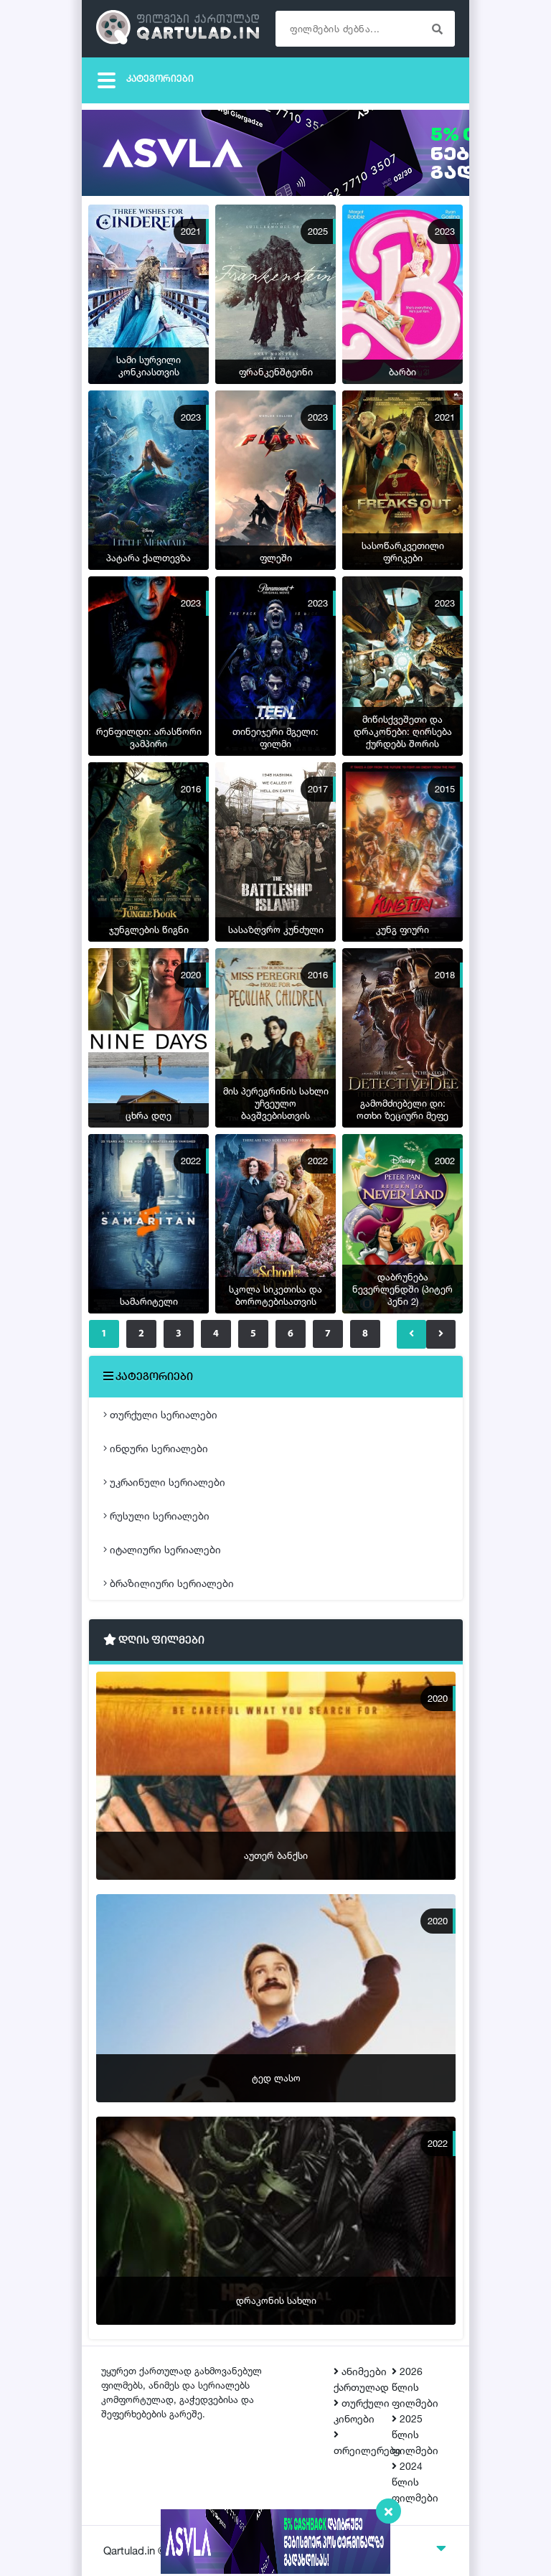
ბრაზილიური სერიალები (170, 1583)
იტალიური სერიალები (164, 1549)
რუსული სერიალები (158, 1516)
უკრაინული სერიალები (166, 1482)
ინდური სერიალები (157, 1448)
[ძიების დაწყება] (437, 29)
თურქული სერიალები (162, 1414)
